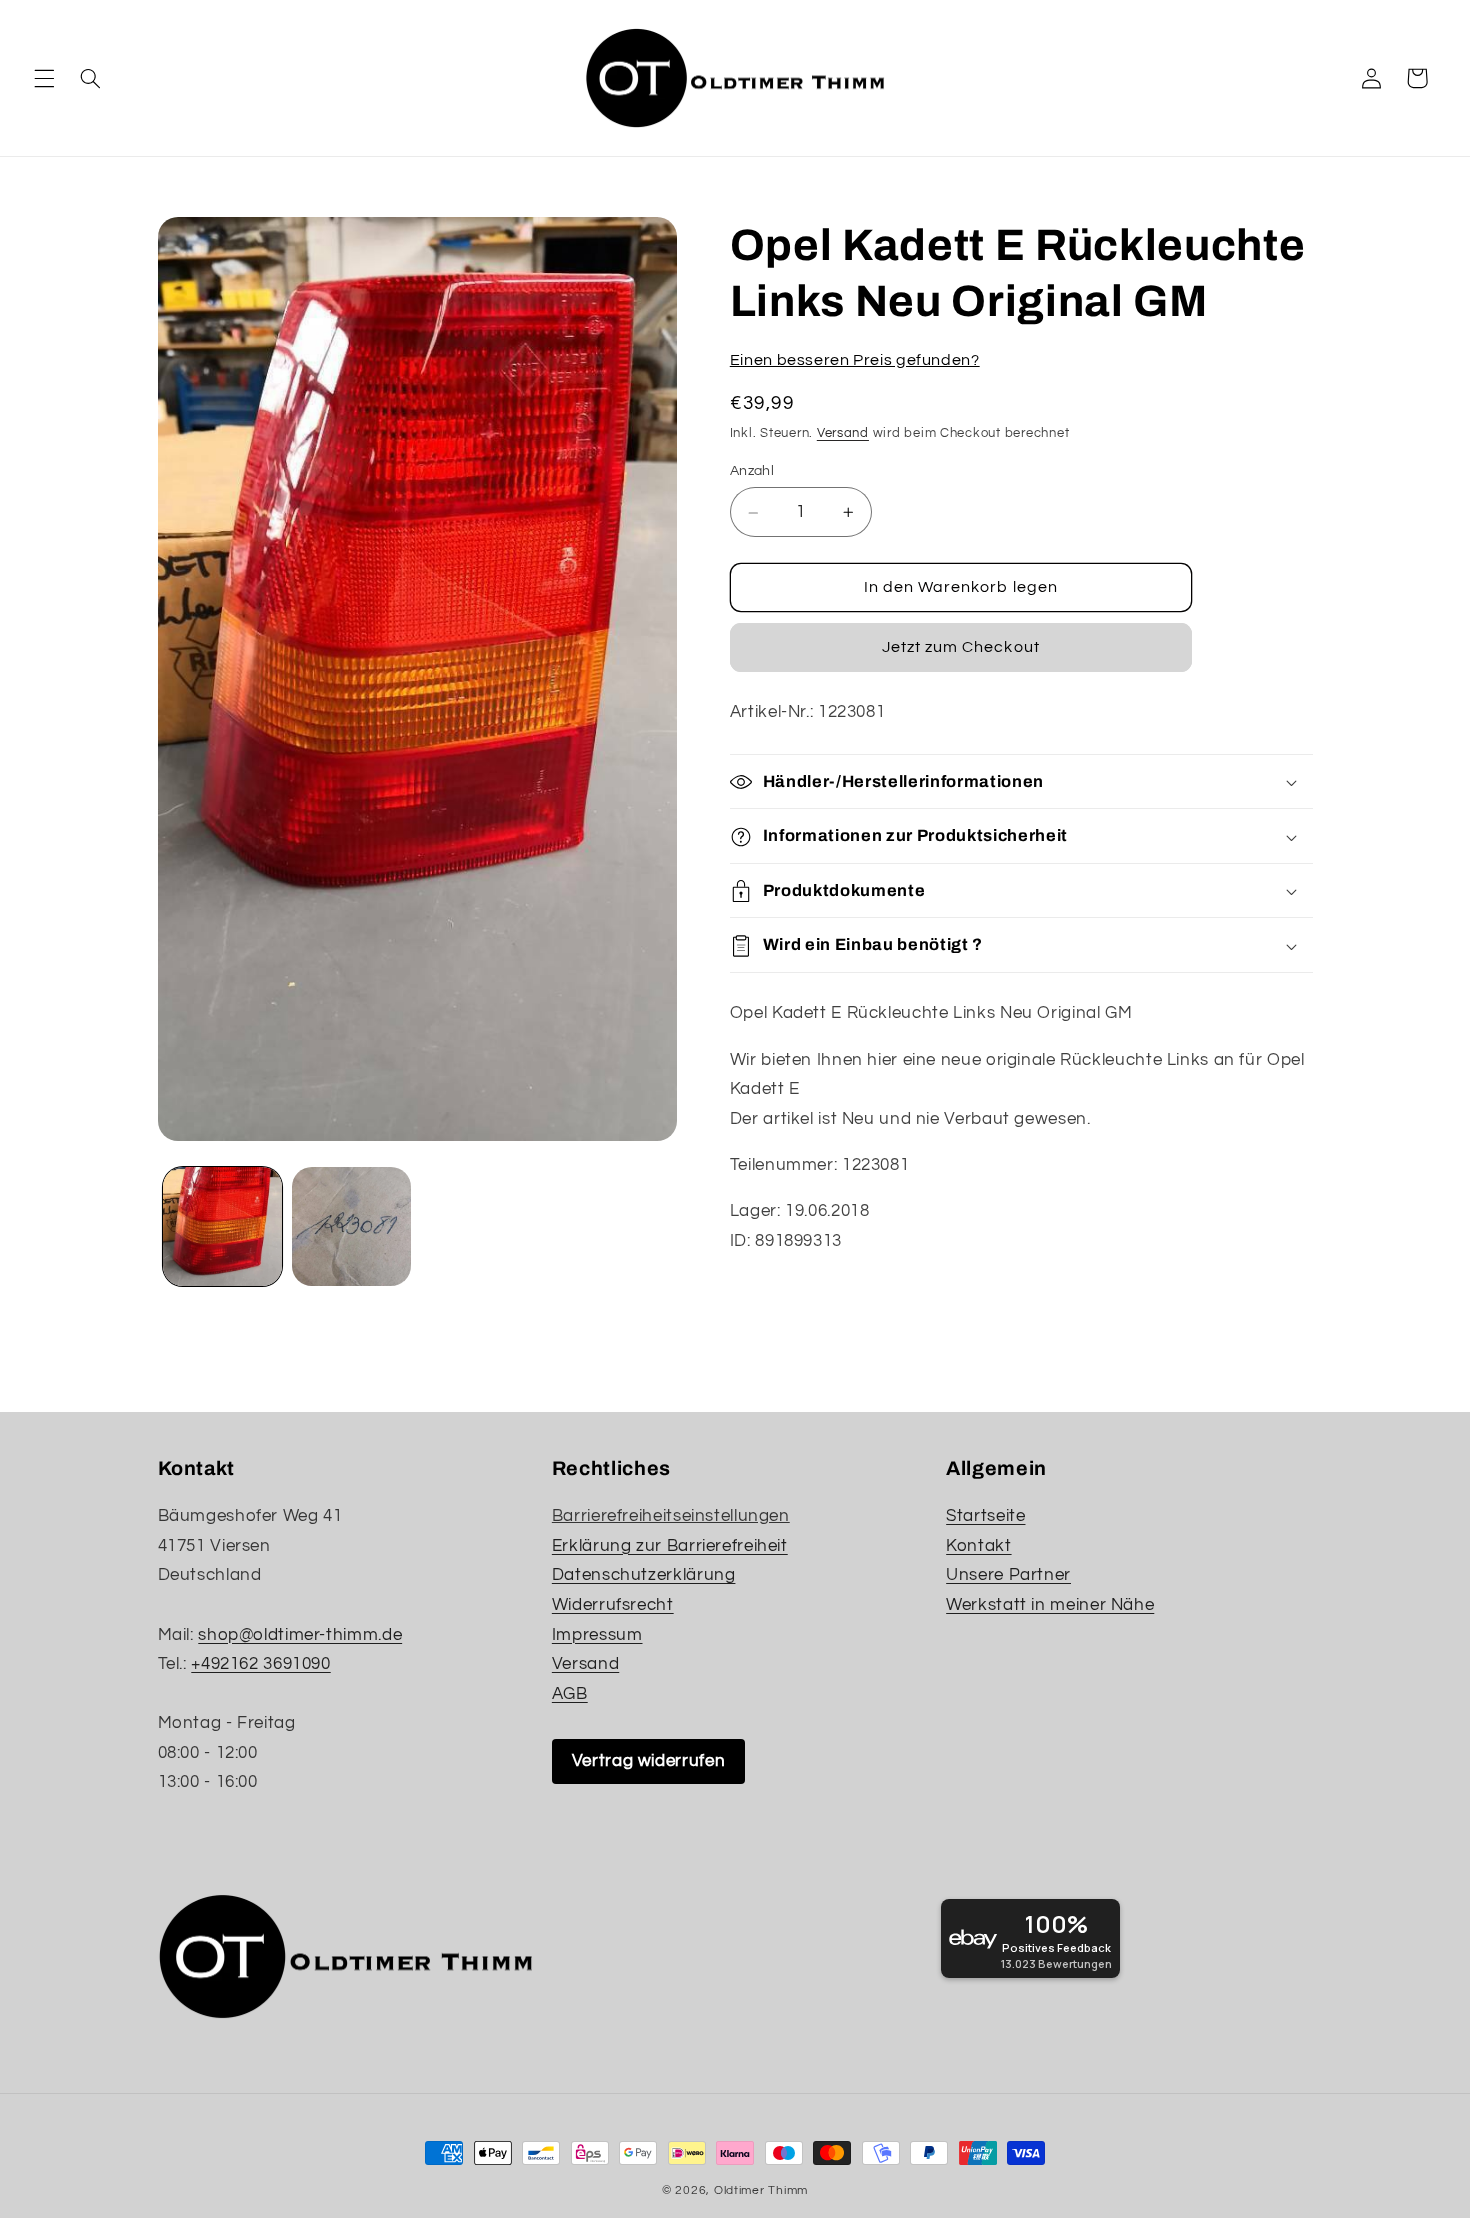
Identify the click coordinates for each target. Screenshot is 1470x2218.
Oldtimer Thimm (761, 2190)
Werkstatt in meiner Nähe (1050, 1605)
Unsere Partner (1008, 1575)
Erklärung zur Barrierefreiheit (670, 1546)
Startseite (985, 1516)
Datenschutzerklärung (644, 1575)
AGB (570, 1694)
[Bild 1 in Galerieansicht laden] (222, 1226)
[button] (44, 78)
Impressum (597, 1634)
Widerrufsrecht (613, 1605)
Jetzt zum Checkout (961, 648)
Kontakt (978, 1546)
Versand (843, 434)
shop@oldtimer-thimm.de (300, 1634)
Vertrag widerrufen (648, 1761)
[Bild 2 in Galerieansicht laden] (351, 1226)
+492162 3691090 (260, 1664)
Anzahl (752, 472)
